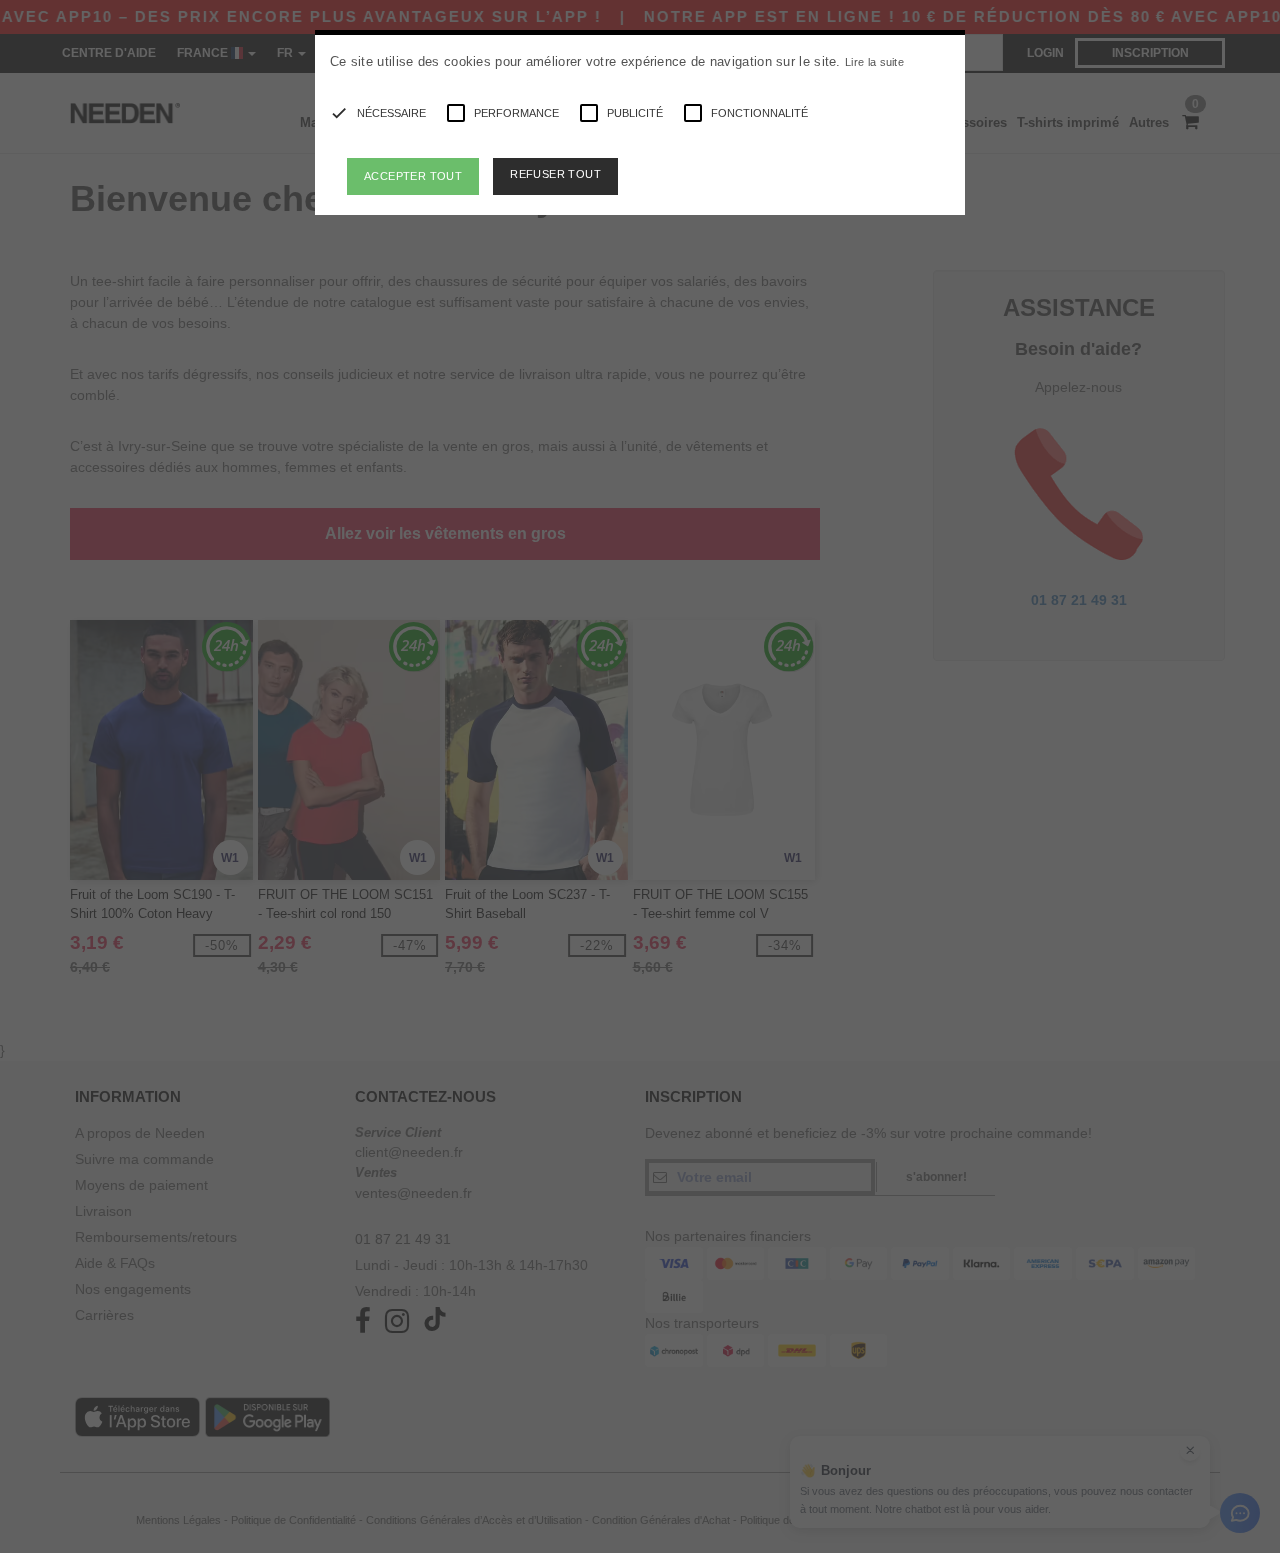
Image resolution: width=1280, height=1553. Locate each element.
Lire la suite (874, 62)
